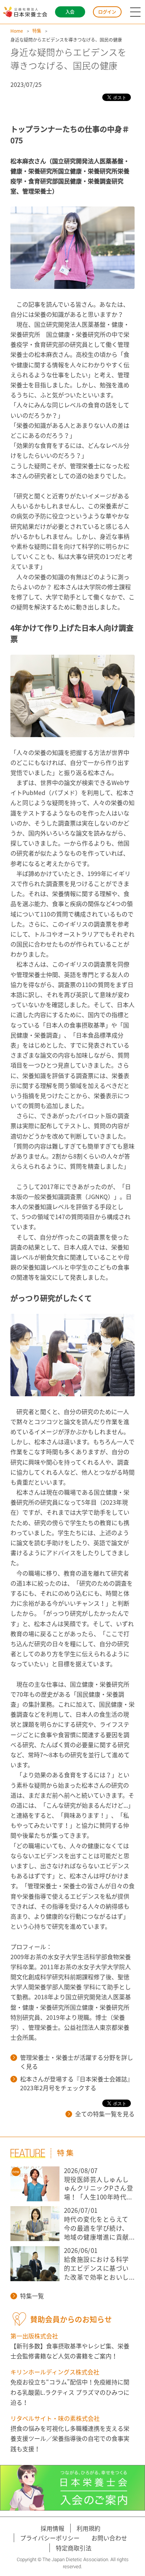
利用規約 (88, 2528)
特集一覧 (32, 2296)
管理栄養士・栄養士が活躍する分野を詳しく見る (77, 2062)
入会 (70, 12)
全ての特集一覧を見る (105, 2114)
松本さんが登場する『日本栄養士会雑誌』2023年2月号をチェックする (77, 2083)
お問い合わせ (109, 2538)
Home (17, 31)
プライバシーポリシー (50, 2538)
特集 (37, 31)
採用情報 (52, 2528)
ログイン (107, 12)
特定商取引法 (74, 2548)
